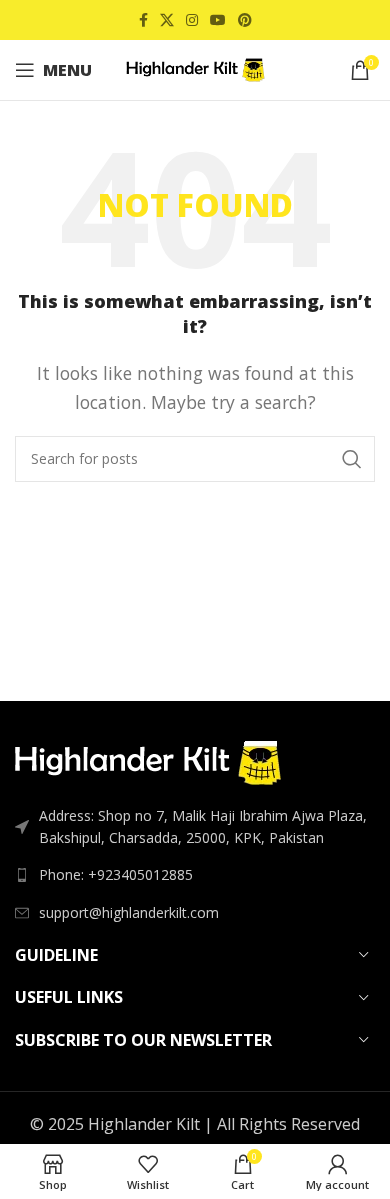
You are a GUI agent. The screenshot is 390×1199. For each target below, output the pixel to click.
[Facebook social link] (143, 20)
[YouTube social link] (218, 20)
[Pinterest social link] (245, 20)
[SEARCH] (352, 459)
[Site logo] (195, 68)
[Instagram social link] (192, 20)
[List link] (195, 875)
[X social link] (167, 20)
